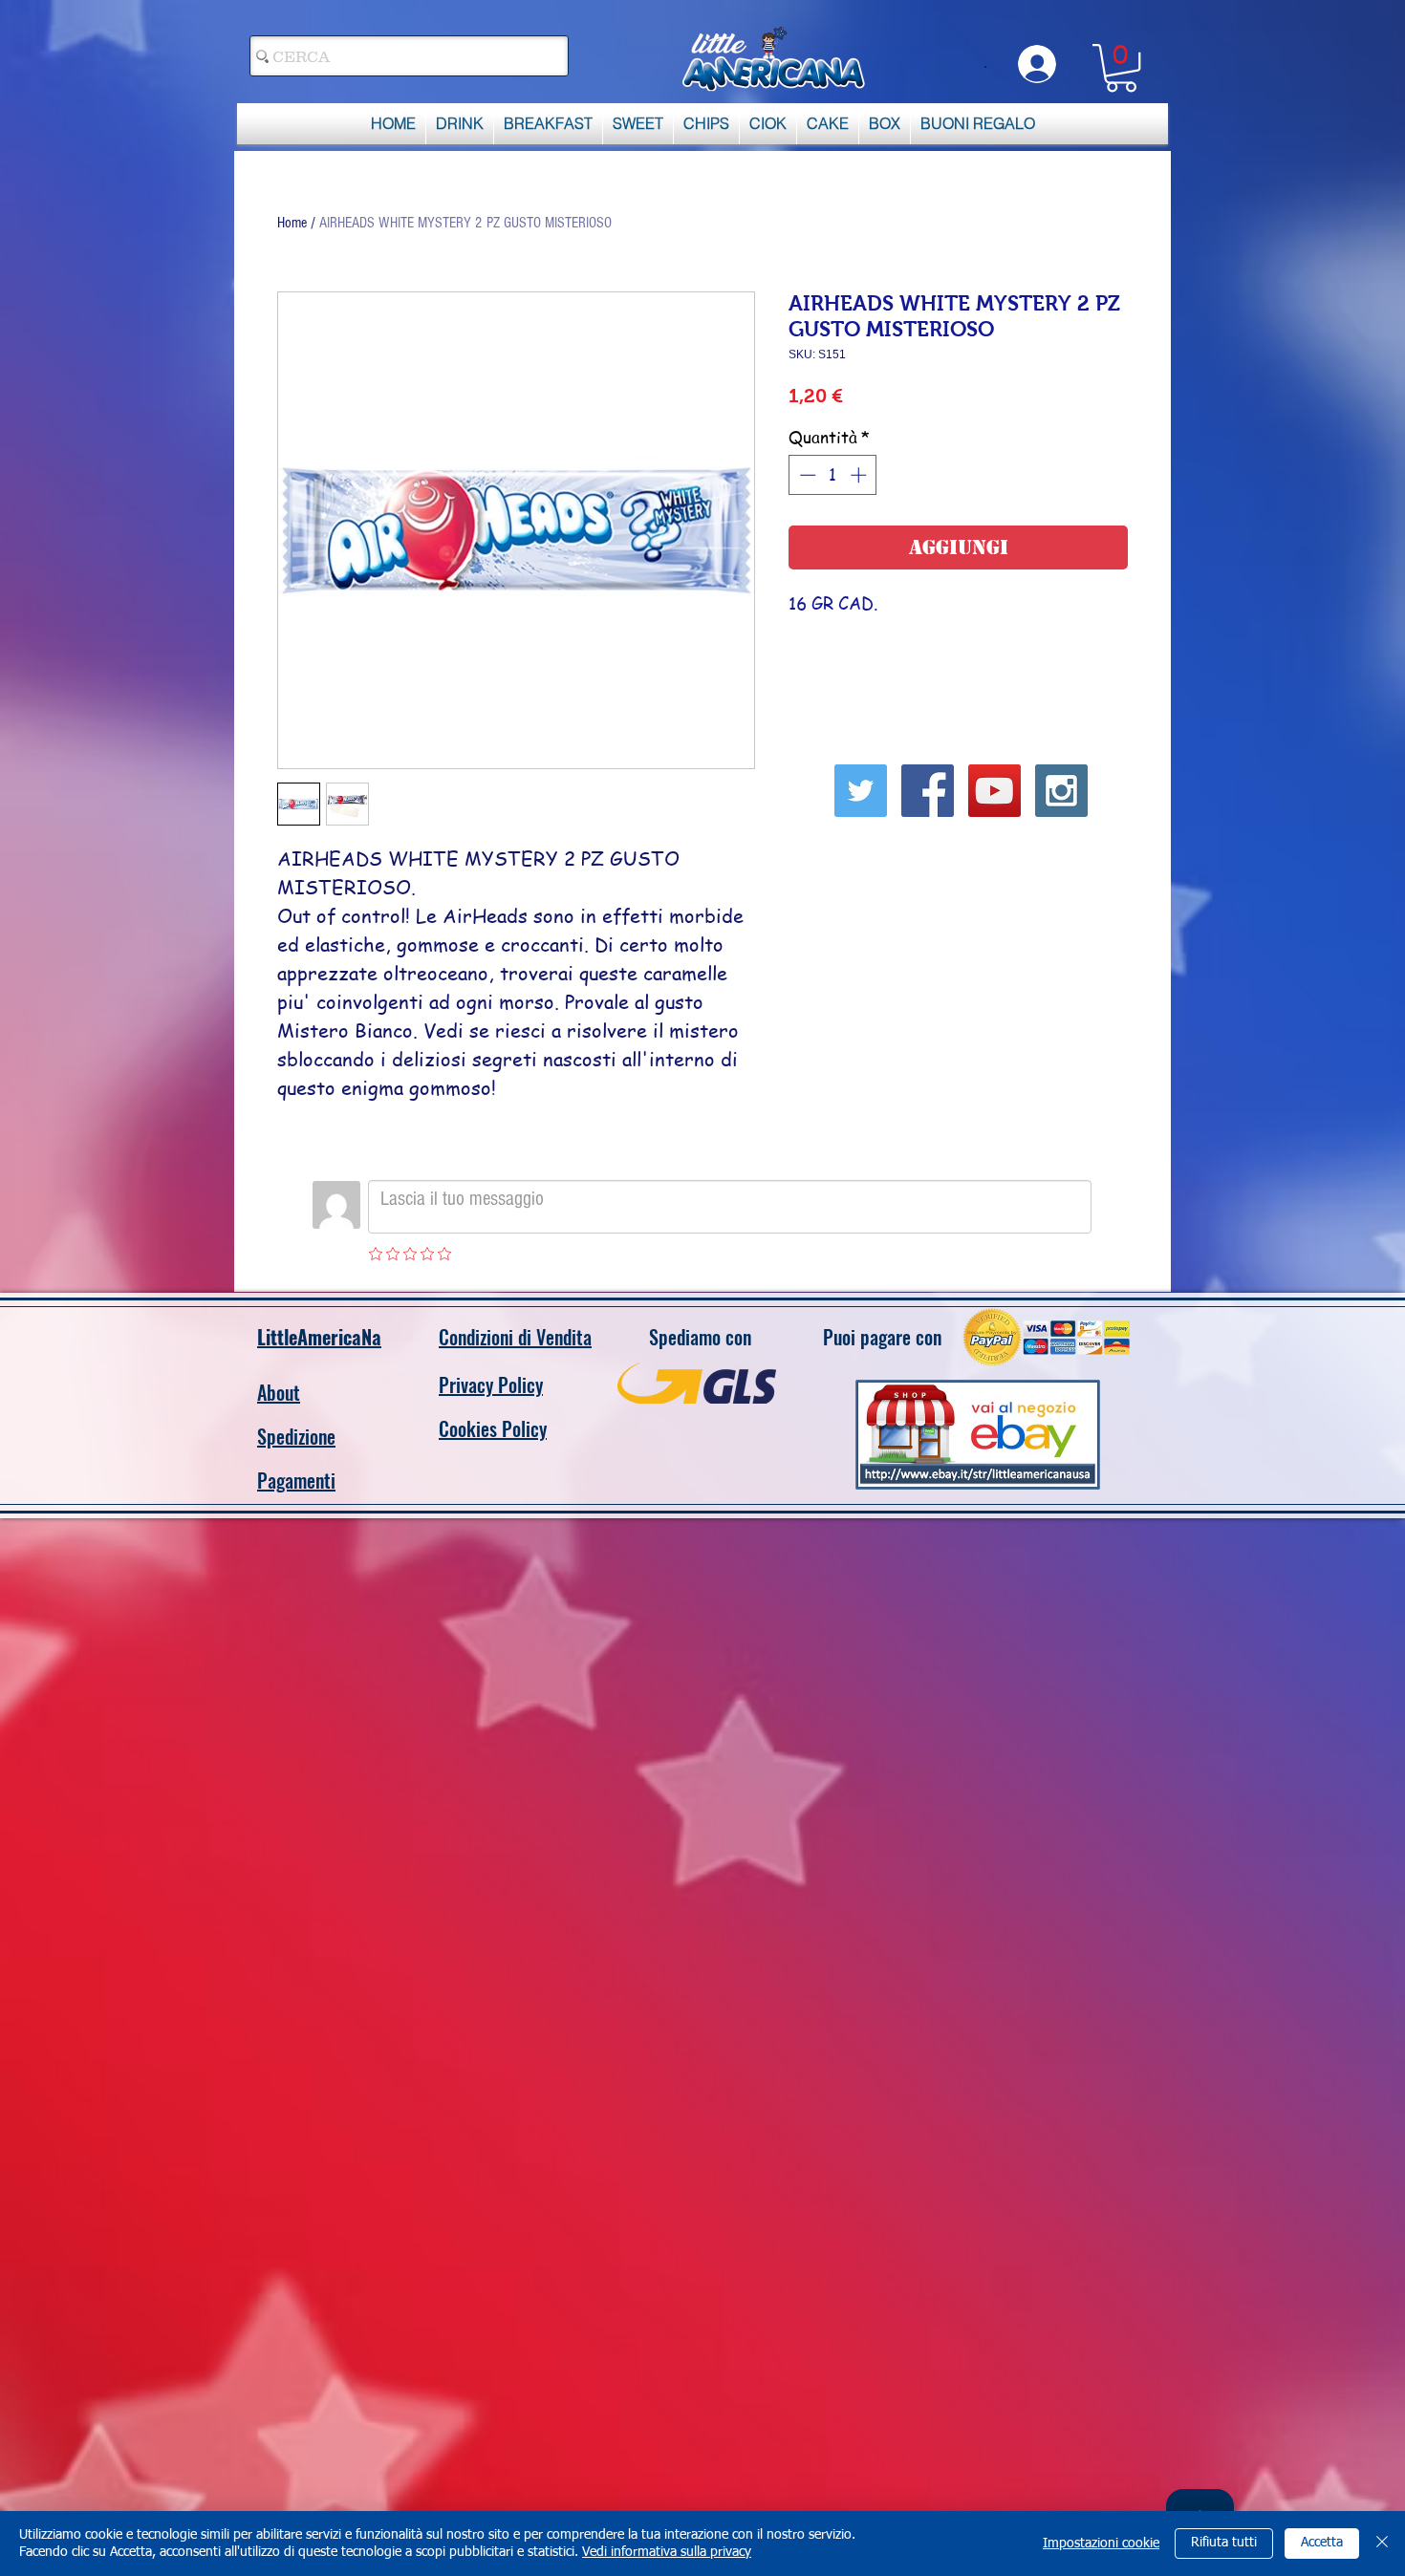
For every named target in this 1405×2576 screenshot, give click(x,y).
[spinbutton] (833, 475)
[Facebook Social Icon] (928, 791)
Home (292, 223)
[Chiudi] (1382, 2544)
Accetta (1322, 2543)
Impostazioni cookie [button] (1101, 2544)
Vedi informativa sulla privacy (667, 2552)
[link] (1121, 68)
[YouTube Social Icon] (994, 791)
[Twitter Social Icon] (861, 791)
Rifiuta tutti (1224, 2543)
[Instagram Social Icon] (1061, 791)
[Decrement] (806, 475)
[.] (1034, 64)
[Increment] (860, 475)
